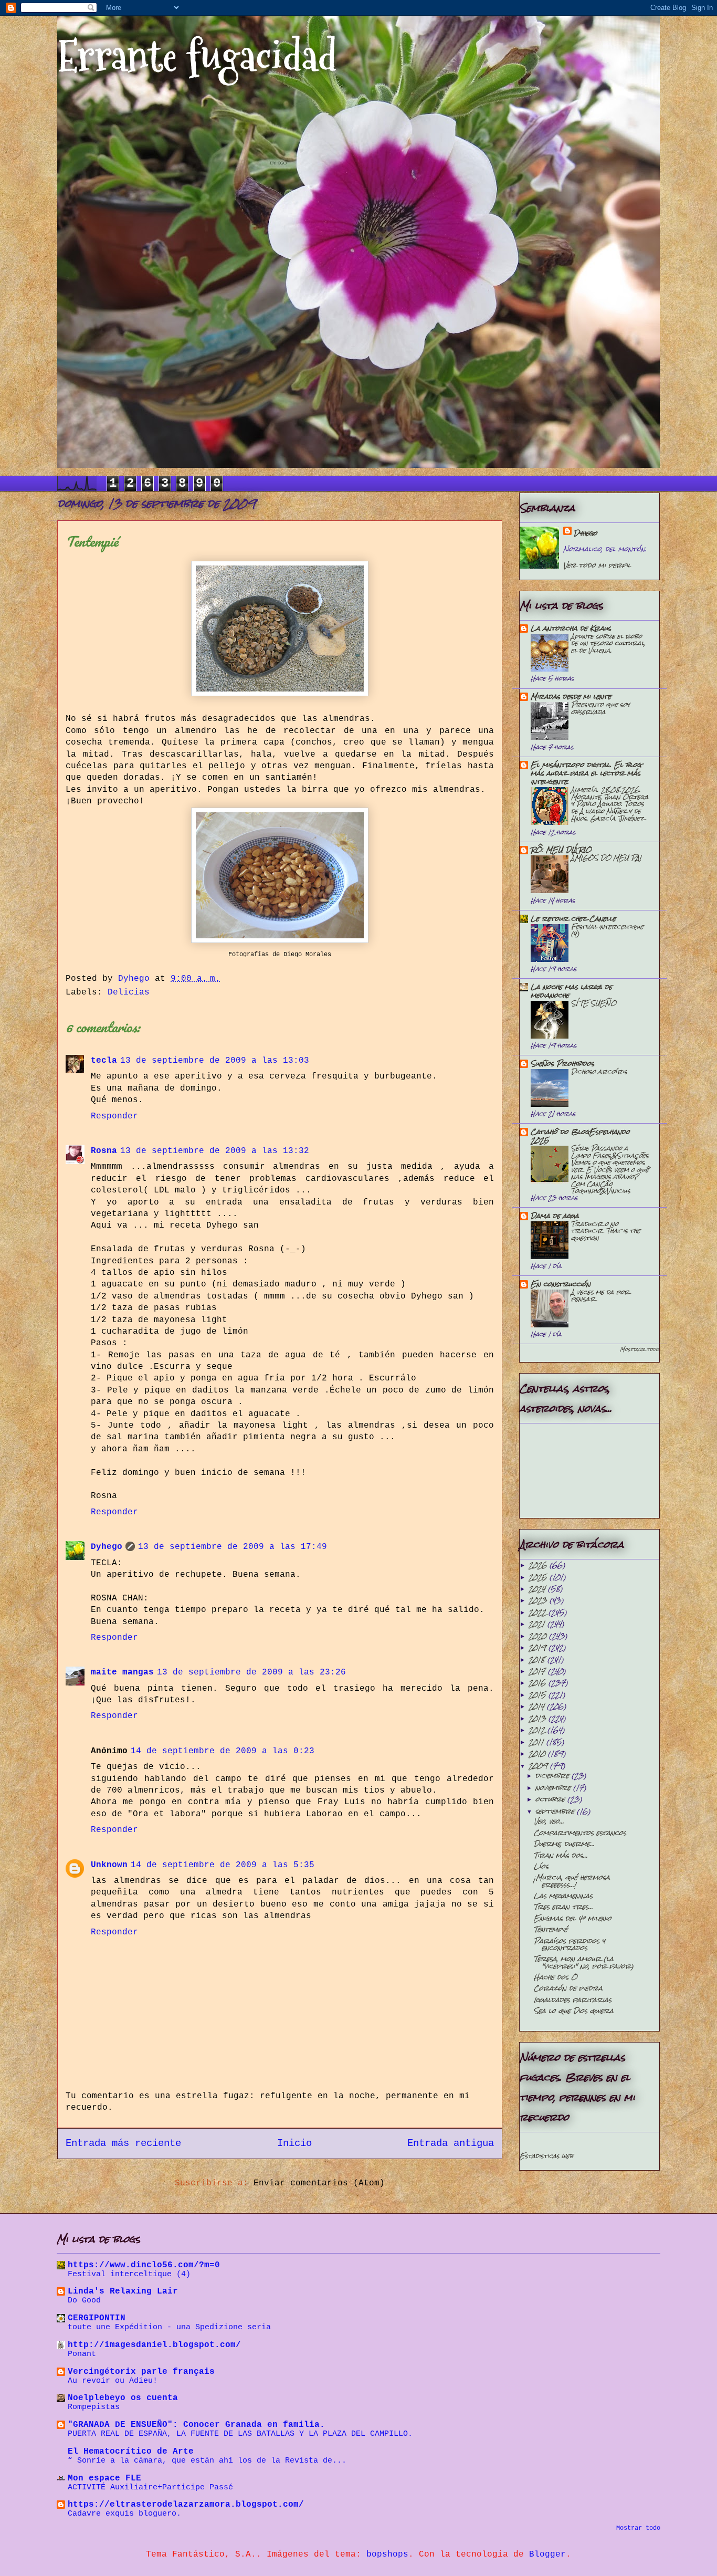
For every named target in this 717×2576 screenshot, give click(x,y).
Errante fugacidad (197, 56)
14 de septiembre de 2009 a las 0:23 (223, 1751)
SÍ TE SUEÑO (594, 1003)
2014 (538, 1706)
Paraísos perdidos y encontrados (570, 1944)
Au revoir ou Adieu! (113, 2381)
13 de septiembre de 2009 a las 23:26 (251, 1672)
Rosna (104, 1151)
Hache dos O (556, 1977)
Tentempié (551, 1929)
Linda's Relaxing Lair (123, 2291)
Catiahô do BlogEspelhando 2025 (580, 1136)
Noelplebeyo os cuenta (123, 2398)
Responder (114, 1116)
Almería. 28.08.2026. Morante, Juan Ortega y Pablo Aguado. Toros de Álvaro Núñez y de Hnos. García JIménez (610, 804)
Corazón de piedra (568, 1988)
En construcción (561, 1284)
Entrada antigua (451, 2143)
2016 (539, 1683)
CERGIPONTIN (97, 2318)
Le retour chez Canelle (573, 919)
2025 (539, 1577)
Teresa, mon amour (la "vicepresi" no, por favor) (584, 1962)
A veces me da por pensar (600, 1296)
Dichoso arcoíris (599, 1071)
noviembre (554, 1788)
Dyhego (107, 1547)
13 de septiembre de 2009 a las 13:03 (215, 1061)
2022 (539, 1612)
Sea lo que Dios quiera (574, 2011)
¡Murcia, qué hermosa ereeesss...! (572, 1881)
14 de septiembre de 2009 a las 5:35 (223, 1865)
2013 (539, 1718)
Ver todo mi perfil (597, 565)
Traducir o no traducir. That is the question (606, 1231)
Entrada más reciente (123, 2143)
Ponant (82, 2354)
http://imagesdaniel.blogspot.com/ (154, 2345)
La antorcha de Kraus (571, 628)
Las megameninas (563, 1896)
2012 (538, 1730)
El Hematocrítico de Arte (131, 2452)
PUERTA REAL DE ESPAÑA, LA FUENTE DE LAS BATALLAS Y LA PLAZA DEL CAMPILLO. (240, 2434)
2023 (539, 1600)
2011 (537, 1742)
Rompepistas (94, 2407)
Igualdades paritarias (573, 2000)
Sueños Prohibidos (562, 1064)
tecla (104, 1061)
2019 (539, 1647)
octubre (551, 1799)
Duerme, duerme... (564, 1844)
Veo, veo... (549, 1821)
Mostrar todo (640, 1349)
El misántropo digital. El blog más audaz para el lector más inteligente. (586, 773)
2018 (538, 1659)
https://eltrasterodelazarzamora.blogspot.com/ (186, 2505)
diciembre (553, 1776)
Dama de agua (555, 1216)
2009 (539, 1766)
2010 (538, 1753)
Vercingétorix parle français (141, 2372)
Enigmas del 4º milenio (573, 1918)
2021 (538, 1624)
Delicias (129, 992)
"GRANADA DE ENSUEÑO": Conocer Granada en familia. (196, 2425)
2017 (538, 1671)
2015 (539, 1695)
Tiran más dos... (561, 1855)
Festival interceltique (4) (607, 930)
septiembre (556, 1811)
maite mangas (122, 1672)
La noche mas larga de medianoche (571, 991)
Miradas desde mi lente (571, 697)
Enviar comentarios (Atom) (319, 2183)
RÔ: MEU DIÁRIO (561, 850)
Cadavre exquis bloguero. (124, 2514)
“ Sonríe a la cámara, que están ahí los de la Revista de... (207, 2460)
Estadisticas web (546, 2156)
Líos (541, 1866)
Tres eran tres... (563, 1907)
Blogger (547, 2554)
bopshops (387, 2554)
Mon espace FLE (104, 2478)
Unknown (109, 1865)
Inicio (294, 2143)
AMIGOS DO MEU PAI (606, 858)
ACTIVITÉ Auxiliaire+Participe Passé (150, 2487)
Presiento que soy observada (600, 708)
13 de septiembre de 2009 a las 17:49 (233, 1547)
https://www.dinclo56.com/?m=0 (144, 2265)
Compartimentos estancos (580, 1833)
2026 (539, 1565)
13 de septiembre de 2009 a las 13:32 (215, 1151)
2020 (539, 1636)
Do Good (84, 2300)
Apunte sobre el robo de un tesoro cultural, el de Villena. (608, 643)
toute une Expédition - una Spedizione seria (169, 2327)
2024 (538, 1589)
